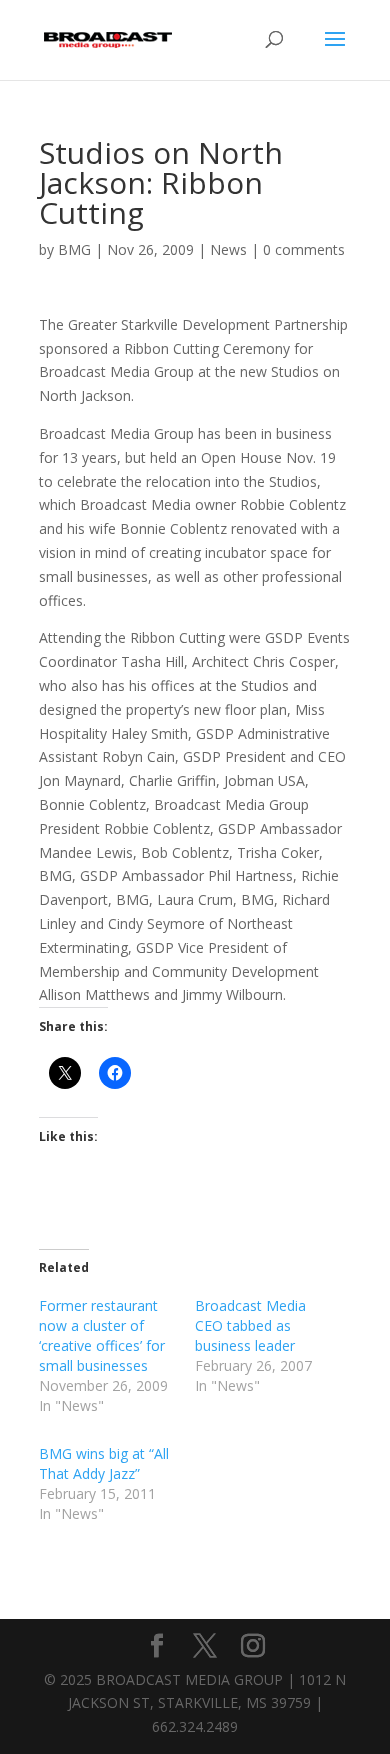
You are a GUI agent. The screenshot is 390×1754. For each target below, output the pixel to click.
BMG (74, 249)
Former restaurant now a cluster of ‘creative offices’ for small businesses (102, 1335)
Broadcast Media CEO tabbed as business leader (250, 1325)
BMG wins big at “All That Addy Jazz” (104, 1463)
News (228, 249)
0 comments (304, 249)
